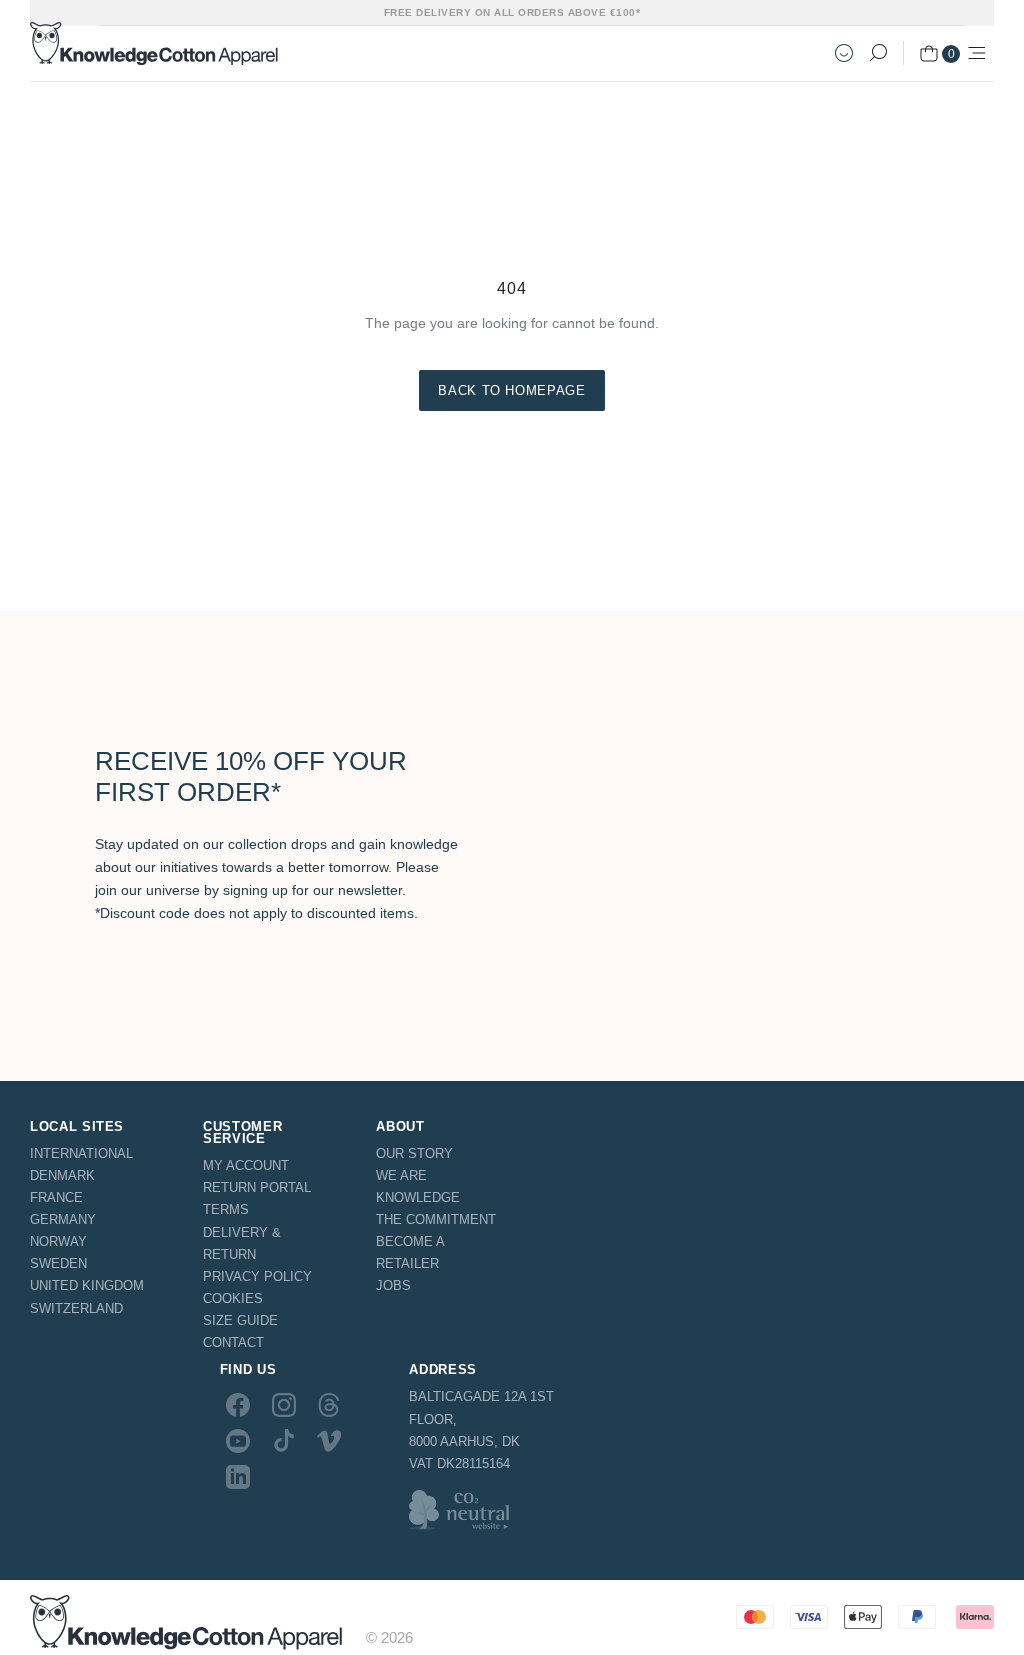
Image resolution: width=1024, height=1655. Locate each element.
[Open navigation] (977, 53)
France (56, 1197)
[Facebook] (238, 1404)
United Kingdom (87, 1285)
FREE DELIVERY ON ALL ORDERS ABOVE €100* (512, 12)
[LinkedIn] (238, 1477)
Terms (226, 1209)
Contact (233, 1342)
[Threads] (329, 1404)
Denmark (62, 1175)
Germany (63, 1219)
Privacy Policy (257, 1276)
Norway (58, 1241)
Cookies (233, 1298)
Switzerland (76, 1308)
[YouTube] (238, 1441)
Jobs (393, 1285)
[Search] (878, 53)
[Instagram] (284, 1404)
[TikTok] (284, 1441)
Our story (414, 1153)
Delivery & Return (242, 1243)
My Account (246, 1165)
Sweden (58, 1263)
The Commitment (436, 1219)
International (81, 1153)
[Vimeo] (329, 1441)
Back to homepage (511, 390)
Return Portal (257, 1187)
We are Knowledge (418, 1186)
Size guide (240, 1320)
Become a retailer (410, 1252)
